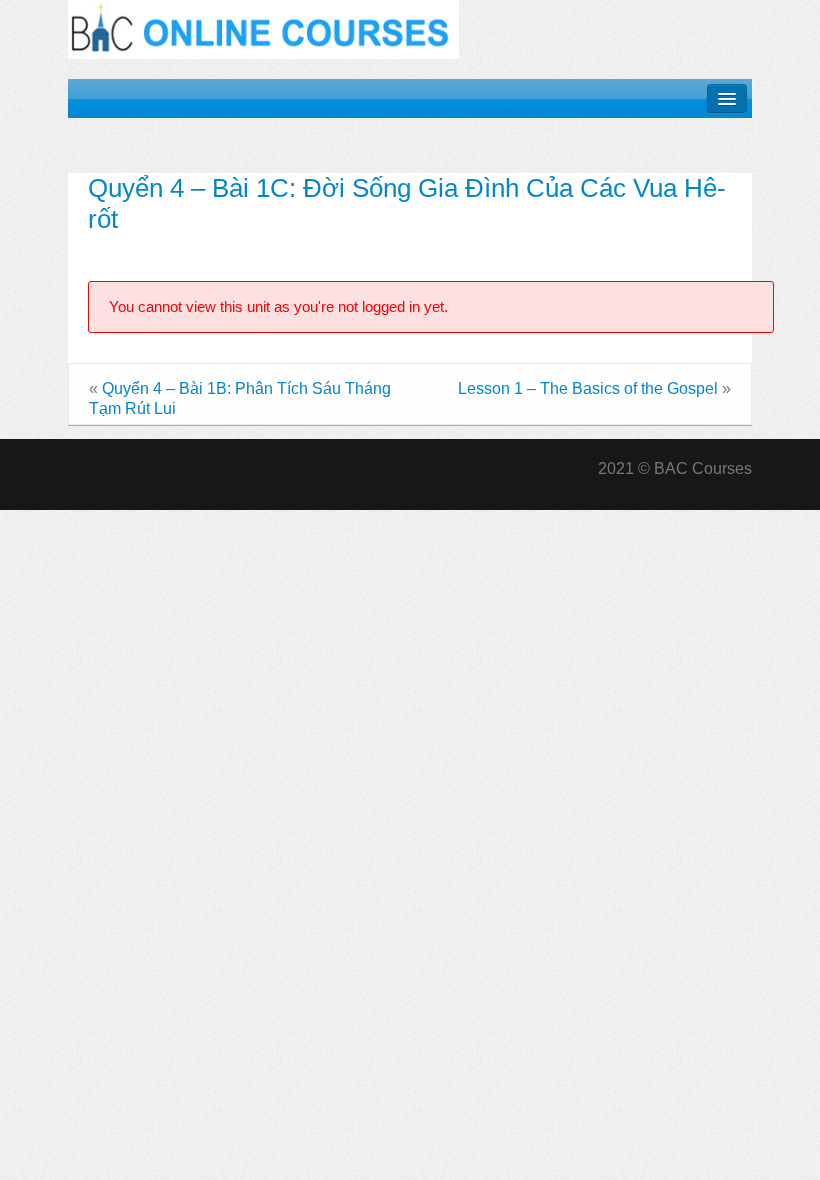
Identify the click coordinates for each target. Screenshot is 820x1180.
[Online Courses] (263, 28)
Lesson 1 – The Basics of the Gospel (588, 388)
